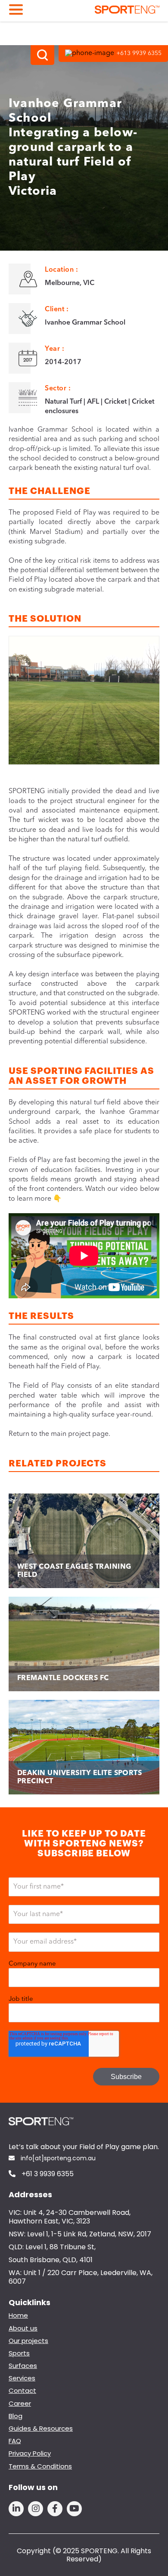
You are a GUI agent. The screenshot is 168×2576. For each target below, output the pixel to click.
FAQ (15, 2441)
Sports (19, 2353)
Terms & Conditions (40, 2466)
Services (22, 2378)
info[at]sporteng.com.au (57, 2159)
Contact (22, 2390)
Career (20, 2403)
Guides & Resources (41, 2428)
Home (18, 2315)
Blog (16, 2416)
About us (23, 2328)
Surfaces (23, 2366)
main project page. (81, 1434)
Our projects (28, 2341)
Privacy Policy (30, 2453)
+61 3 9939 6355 (47, 2174)
